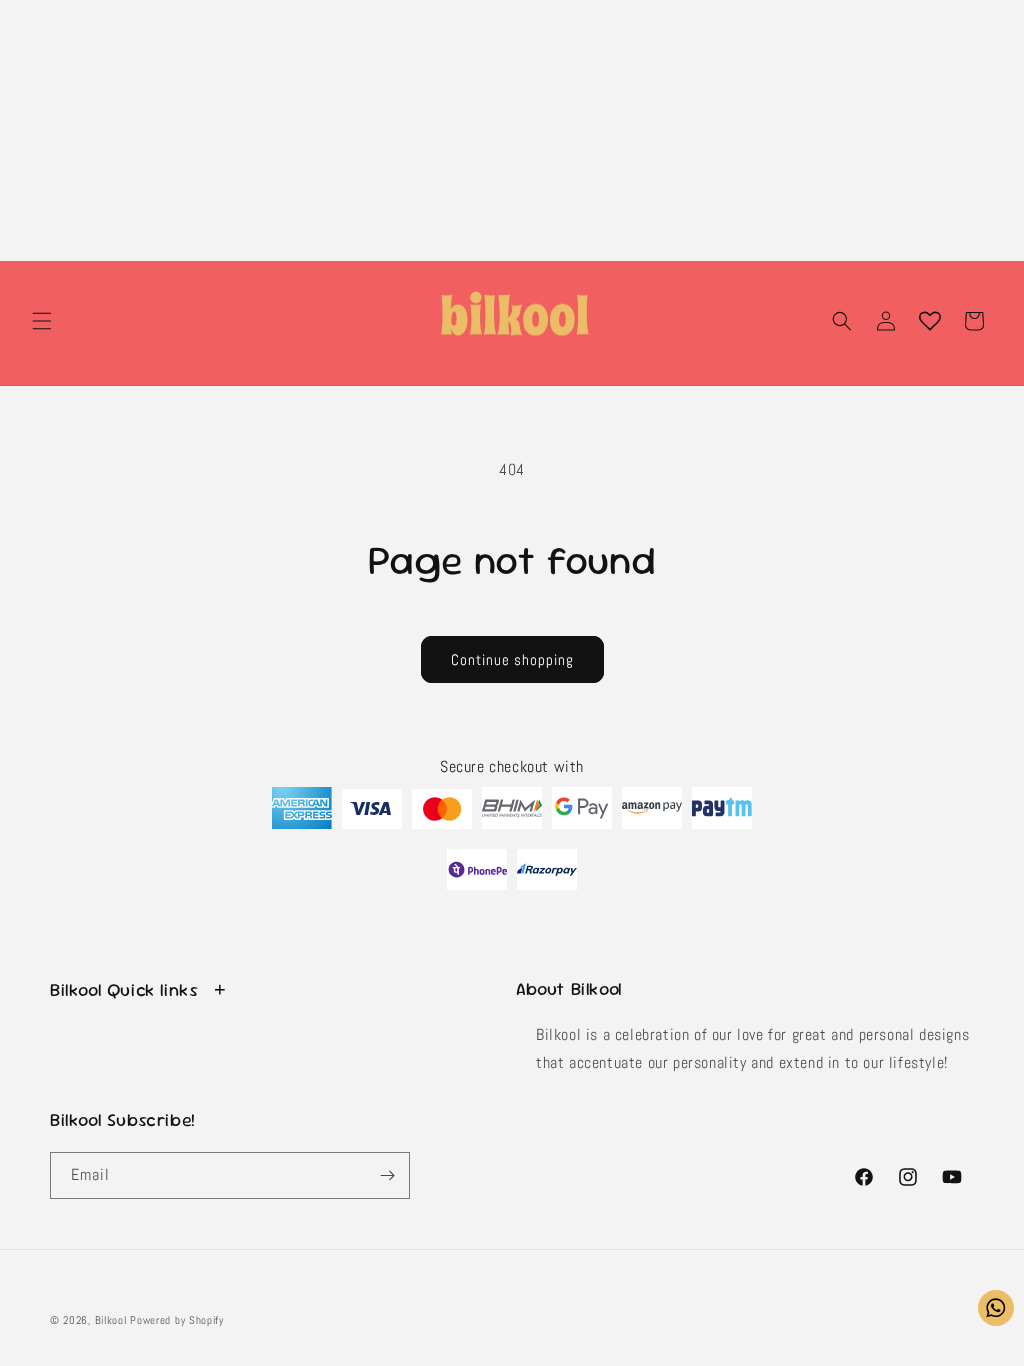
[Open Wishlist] (930, 321)
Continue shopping (512, 659)
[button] (42, 321)
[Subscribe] (387, 1175)
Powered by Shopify (177, 1320)
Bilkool (111, 1320)
